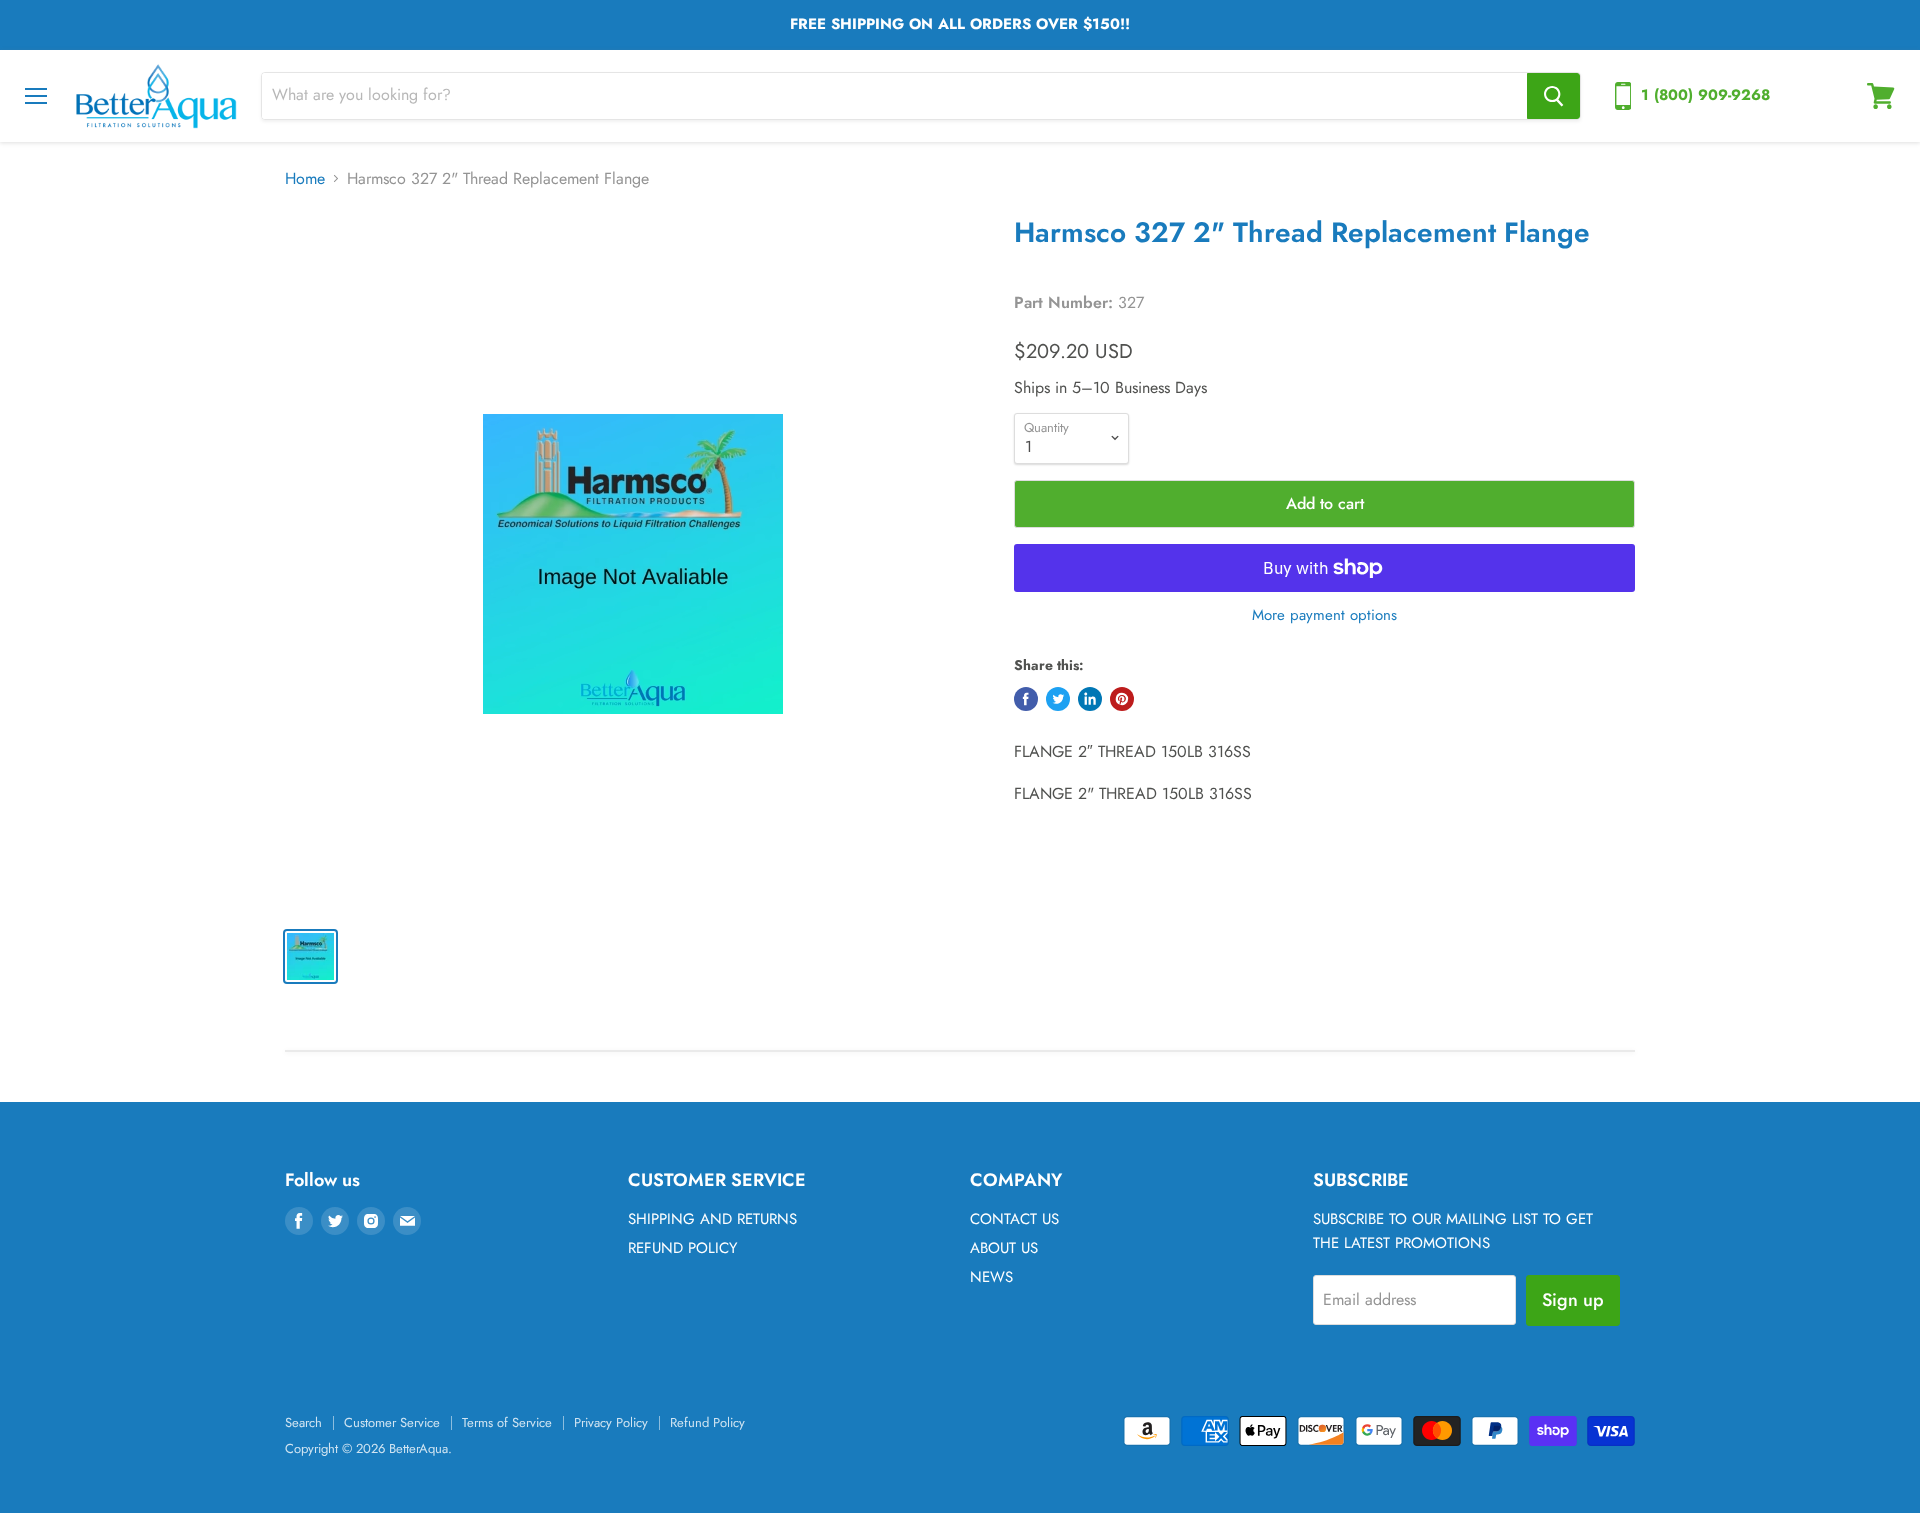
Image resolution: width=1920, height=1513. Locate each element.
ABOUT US (1004, 1248)
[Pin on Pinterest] (1122, 699)
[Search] (1553, 96)
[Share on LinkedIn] (1090, 699)
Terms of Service (507, 1422)
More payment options (1324, 615)
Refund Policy (707, 1422)
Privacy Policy (611, 1422)
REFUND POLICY (682, 1248)
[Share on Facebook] (1026, 699)
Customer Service (392, 1422)
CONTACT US (1014, 1219)
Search (303, 1422)
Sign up (1573, 1300)
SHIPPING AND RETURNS (712, 1219)
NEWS (991, 1277)
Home (305, 179)
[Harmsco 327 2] (632, 563)
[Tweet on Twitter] (1058, 699)
